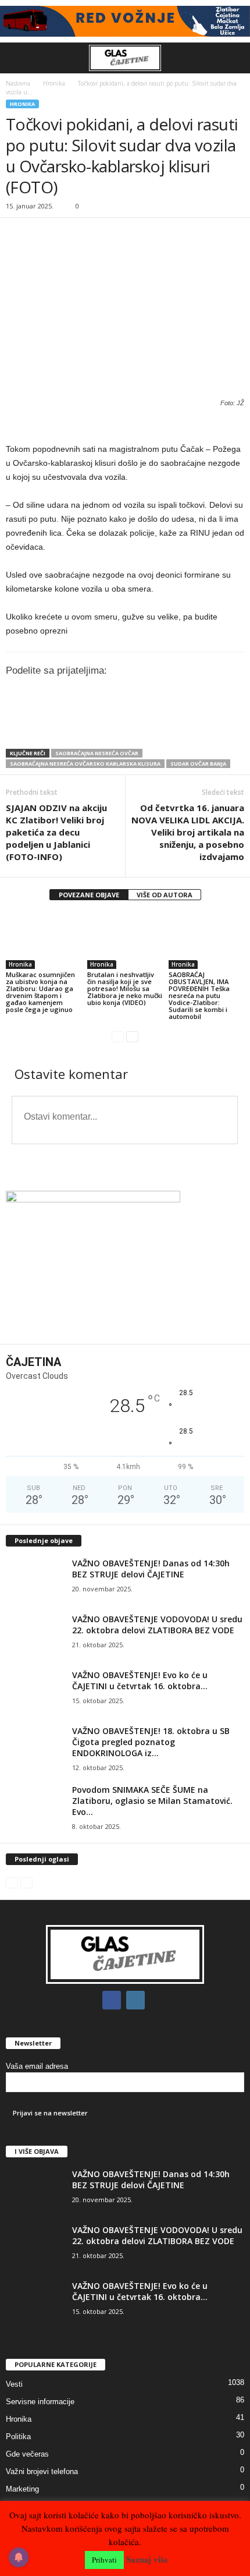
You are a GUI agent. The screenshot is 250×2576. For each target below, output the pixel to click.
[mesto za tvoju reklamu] (125, 1264)
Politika (18, 2437)
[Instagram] (137, 2000)
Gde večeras (27, 2454)
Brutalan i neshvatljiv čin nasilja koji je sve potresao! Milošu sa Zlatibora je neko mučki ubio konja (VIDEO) (125, 988)
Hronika (54, 83)
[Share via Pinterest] (201, 727)
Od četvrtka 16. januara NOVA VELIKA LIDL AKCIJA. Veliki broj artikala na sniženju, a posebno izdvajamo (188, 832)
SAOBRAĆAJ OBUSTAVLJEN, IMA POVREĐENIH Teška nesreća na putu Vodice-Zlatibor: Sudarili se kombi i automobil (199, 995)
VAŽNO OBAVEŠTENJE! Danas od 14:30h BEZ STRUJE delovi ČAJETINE (151, 1569)
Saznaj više (147, 2559)
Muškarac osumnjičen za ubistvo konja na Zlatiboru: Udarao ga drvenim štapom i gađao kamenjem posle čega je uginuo (40, 992)
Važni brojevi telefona (42, 2471)
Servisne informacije (40, 2402)
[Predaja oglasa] (125, 425)
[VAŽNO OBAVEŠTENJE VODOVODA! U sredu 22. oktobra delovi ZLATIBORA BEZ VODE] (35, 1635)
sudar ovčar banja (198, 764)
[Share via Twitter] (153, 727)
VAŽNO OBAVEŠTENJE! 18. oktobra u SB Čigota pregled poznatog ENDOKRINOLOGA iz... (151, 1742)
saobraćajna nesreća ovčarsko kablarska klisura (85, 764)
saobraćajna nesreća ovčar (97, 753)
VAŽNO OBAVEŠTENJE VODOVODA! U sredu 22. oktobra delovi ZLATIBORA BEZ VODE (157, 1625)
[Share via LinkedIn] (177, 727)
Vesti (14, 2384)
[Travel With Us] (125, 21)
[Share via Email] (226, 727)
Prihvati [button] (104, 2560)
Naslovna (18, 83)
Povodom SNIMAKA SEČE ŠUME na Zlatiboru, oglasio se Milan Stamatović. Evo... (152, 1801)
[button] (232, 58)
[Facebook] (114, 2000)
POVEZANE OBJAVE (89, 895)
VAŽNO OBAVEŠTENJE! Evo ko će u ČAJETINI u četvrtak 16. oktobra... (140, 1680)
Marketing (22, 2489)
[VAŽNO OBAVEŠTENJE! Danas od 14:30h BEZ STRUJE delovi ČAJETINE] (35, 1579)
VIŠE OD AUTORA (165, 895)
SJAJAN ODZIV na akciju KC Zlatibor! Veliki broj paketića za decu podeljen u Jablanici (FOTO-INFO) (56, 832)
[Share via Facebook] (129, 727)
